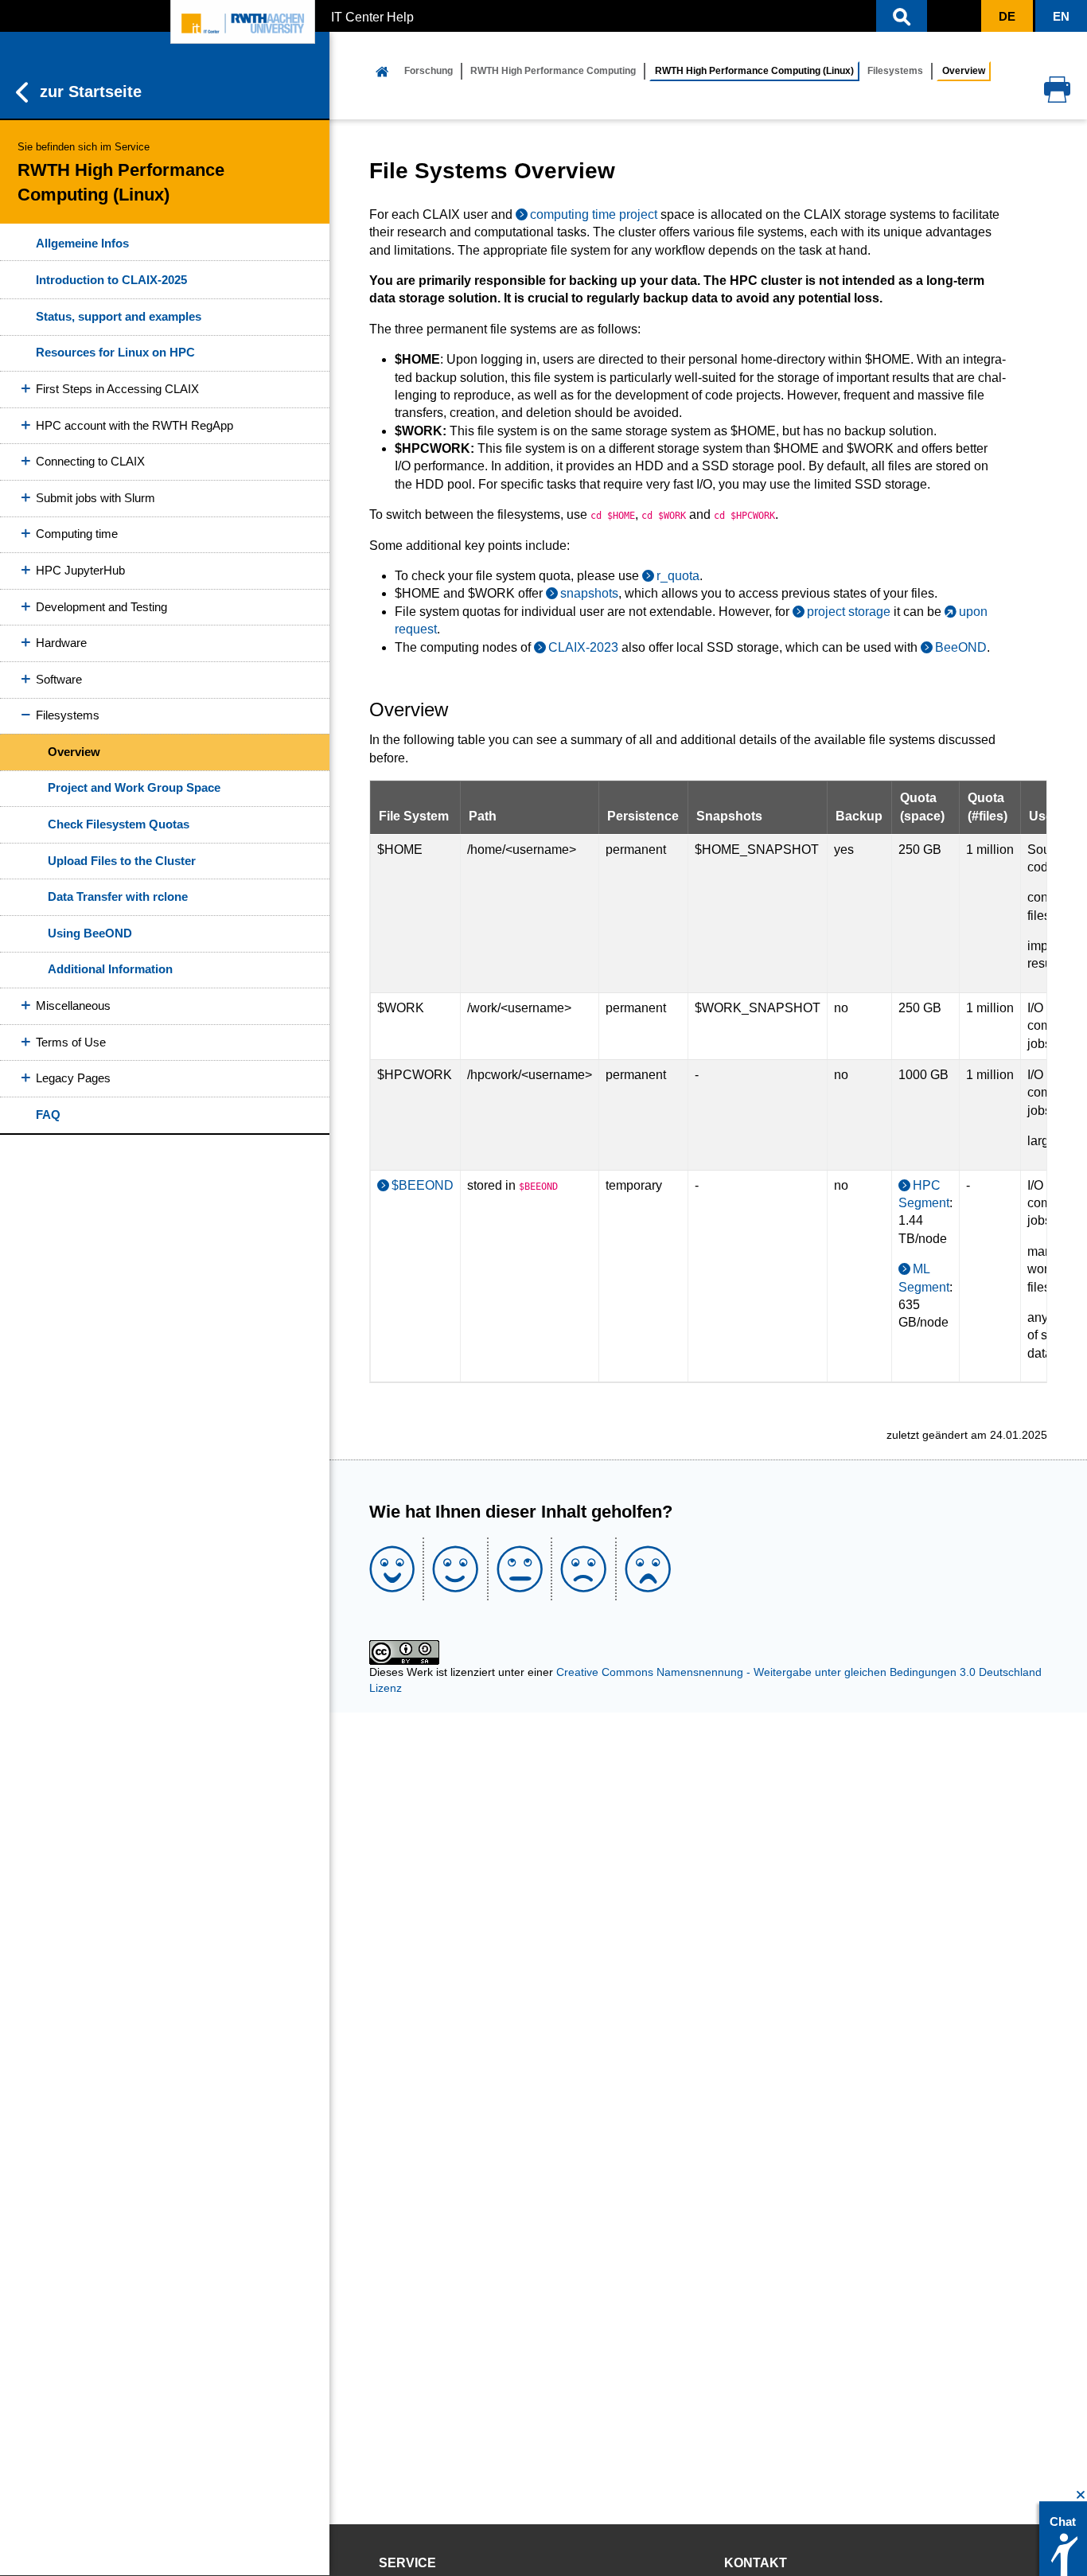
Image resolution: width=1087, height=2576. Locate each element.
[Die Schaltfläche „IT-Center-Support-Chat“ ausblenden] (1081, 2495)
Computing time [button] (77, 534)
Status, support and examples (119, 316)
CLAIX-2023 (583, 647)
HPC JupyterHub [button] (80, 570)
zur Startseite (91, 92)
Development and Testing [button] (101, 607)
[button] (902, 16)
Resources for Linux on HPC (115, 352)
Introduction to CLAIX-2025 (111, 280)
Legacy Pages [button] (73, 1078)
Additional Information (110, 969)
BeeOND (961, 647)
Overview (74, 752)
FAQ (48, 1115)
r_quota (678, 576)
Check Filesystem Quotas (119, 824)
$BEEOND (423, 1185)
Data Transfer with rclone (118, 896)
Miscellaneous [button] (73, 1005)
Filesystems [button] (68, 715)
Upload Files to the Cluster (122, 861)
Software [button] (59, 679)
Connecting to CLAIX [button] (90, 461)
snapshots (589, 593)
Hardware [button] (61, 643)
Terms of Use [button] (71, 1042)
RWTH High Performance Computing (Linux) (754, 71)
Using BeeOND (90, 933)
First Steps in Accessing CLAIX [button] (117, 389)
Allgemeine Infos (82, 243)
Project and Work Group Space (134, 787)
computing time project (594, 214)
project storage (849, 612)
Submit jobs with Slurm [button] (95, 498)
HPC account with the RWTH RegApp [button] (134, 425)
